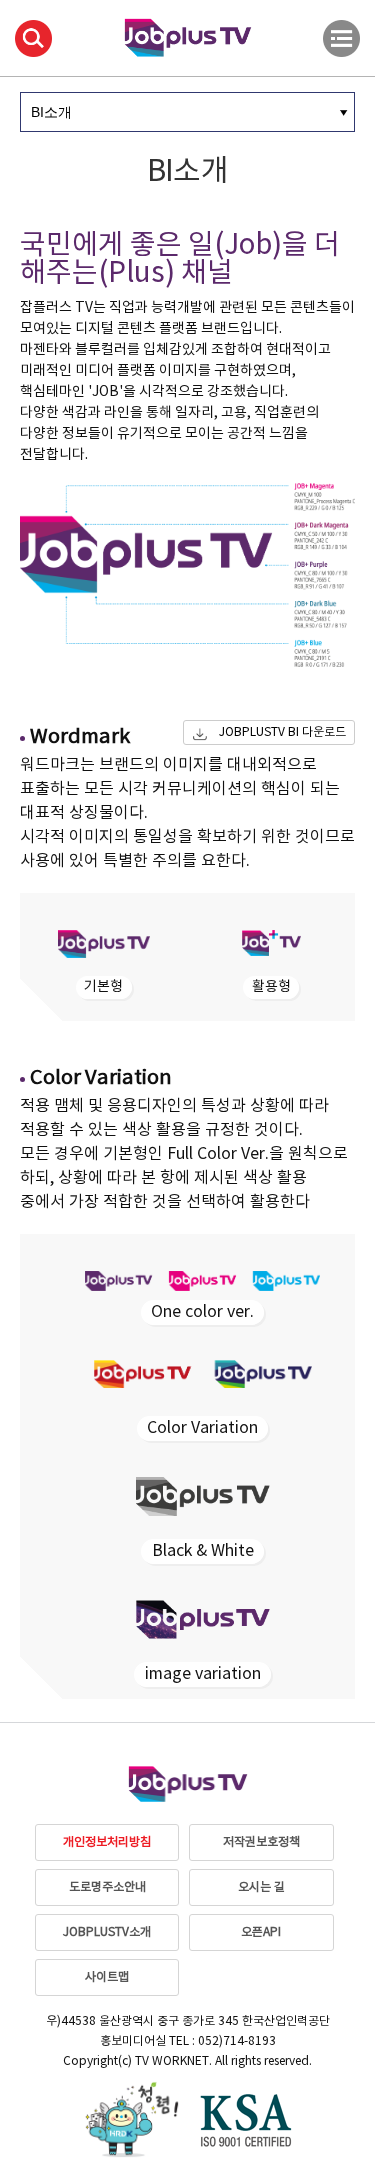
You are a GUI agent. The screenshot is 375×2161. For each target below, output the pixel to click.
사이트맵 (107, 1977)
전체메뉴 (341, 38)
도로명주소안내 (107, 1887)
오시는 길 (261, 1887)
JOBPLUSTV (188, 35)
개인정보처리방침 (107, 1842)
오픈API (261, 1932)
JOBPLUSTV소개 (107, 1932)
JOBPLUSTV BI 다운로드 (282, 732)
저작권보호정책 (261, 1842)
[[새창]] (131, 2119)
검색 (33, 38)
